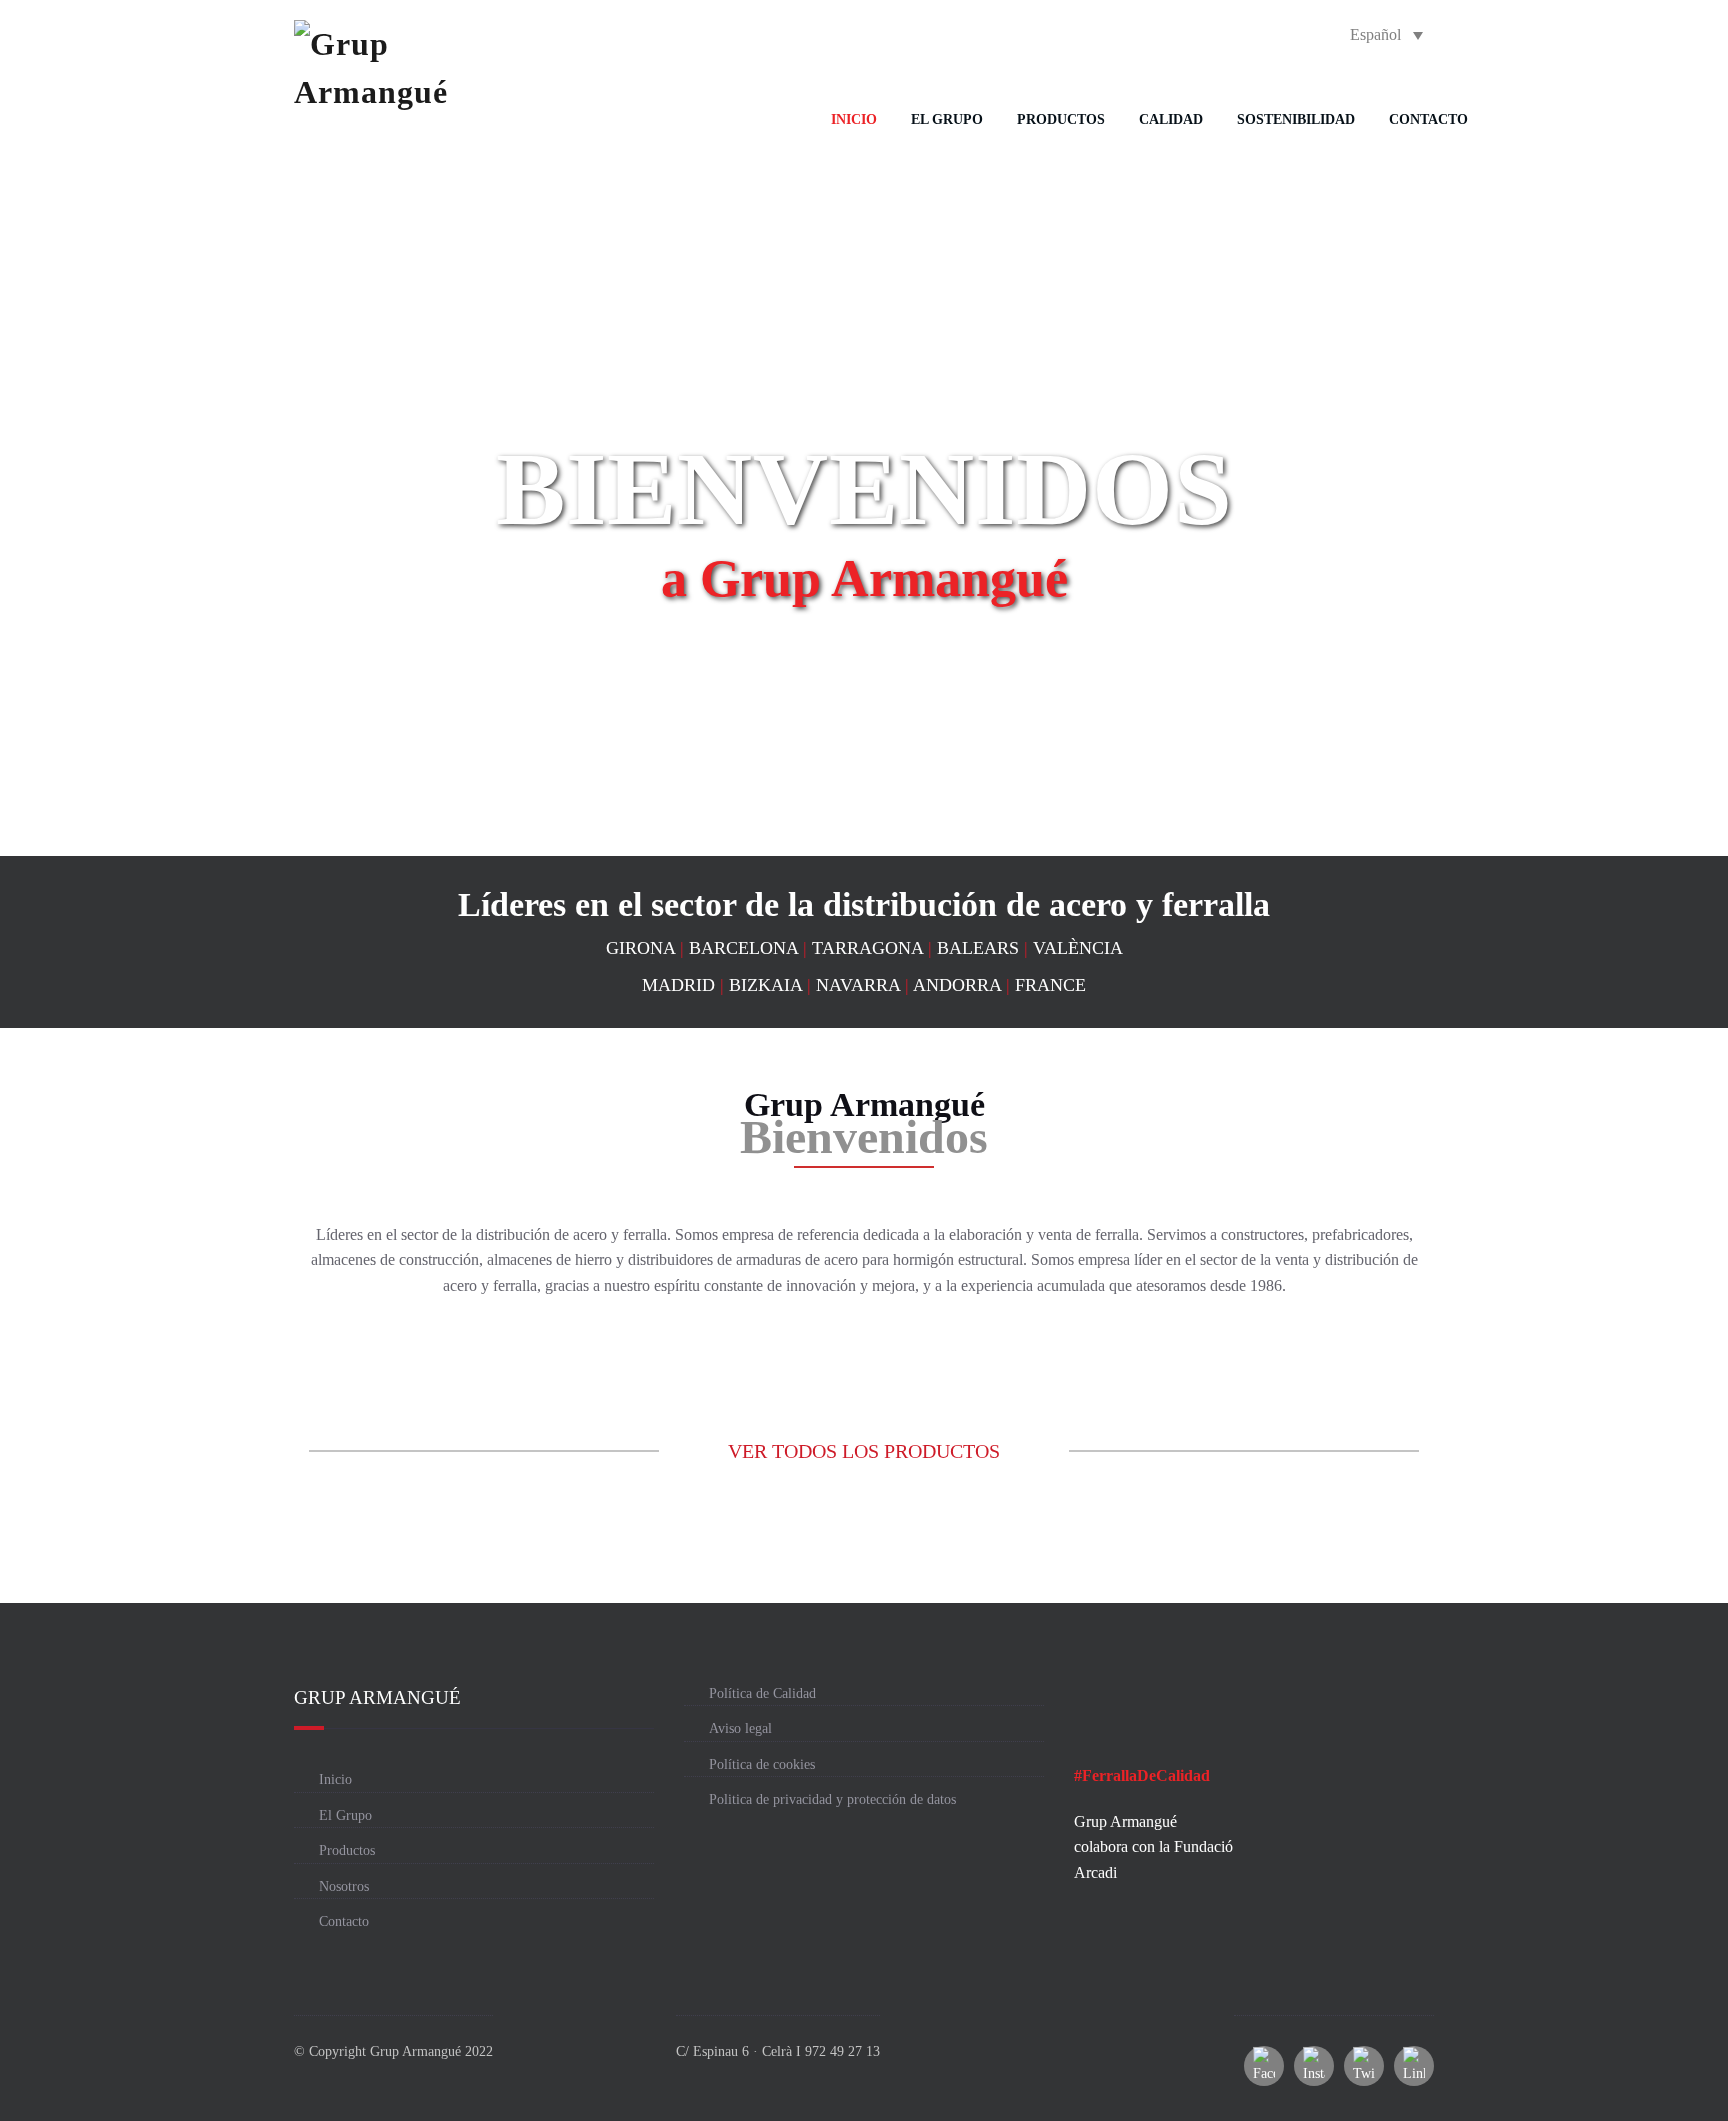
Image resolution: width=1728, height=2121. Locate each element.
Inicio (854, 119)
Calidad (1171, 119)
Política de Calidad (762, 1693)
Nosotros (344, 1886)
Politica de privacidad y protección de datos (832, 1799)
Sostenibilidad (1296, 119)
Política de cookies (762, 1764)
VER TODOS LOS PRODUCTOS (864, 1451)
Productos (1061, 119)
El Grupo (947, 119)
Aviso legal (740, 1728)
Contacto (1428, 119)
